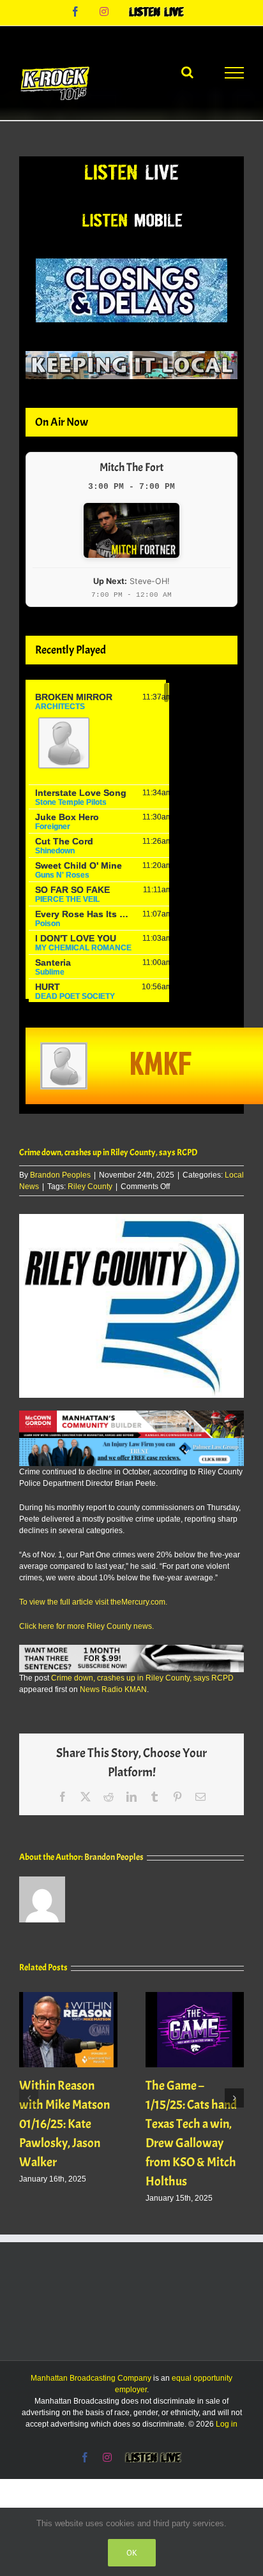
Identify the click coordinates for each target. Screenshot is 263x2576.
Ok (132, 2553)
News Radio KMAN (113, 1689)
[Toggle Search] (187, 72)
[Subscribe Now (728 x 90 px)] (131, 1651)
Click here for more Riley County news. (86, 1626)
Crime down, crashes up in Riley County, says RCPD (142, 1678)
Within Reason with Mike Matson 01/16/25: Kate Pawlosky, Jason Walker (64, 2124)
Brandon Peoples (60, 1175)
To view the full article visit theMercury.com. (93, 1602)
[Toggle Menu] (234, 73)
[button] (29, 2098)
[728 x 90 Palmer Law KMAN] (131, 1444)
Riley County (90, 1187)
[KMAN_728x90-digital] (131, 1416)
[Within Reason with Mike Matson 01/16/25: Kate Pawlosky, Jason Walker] (68, 1996)
